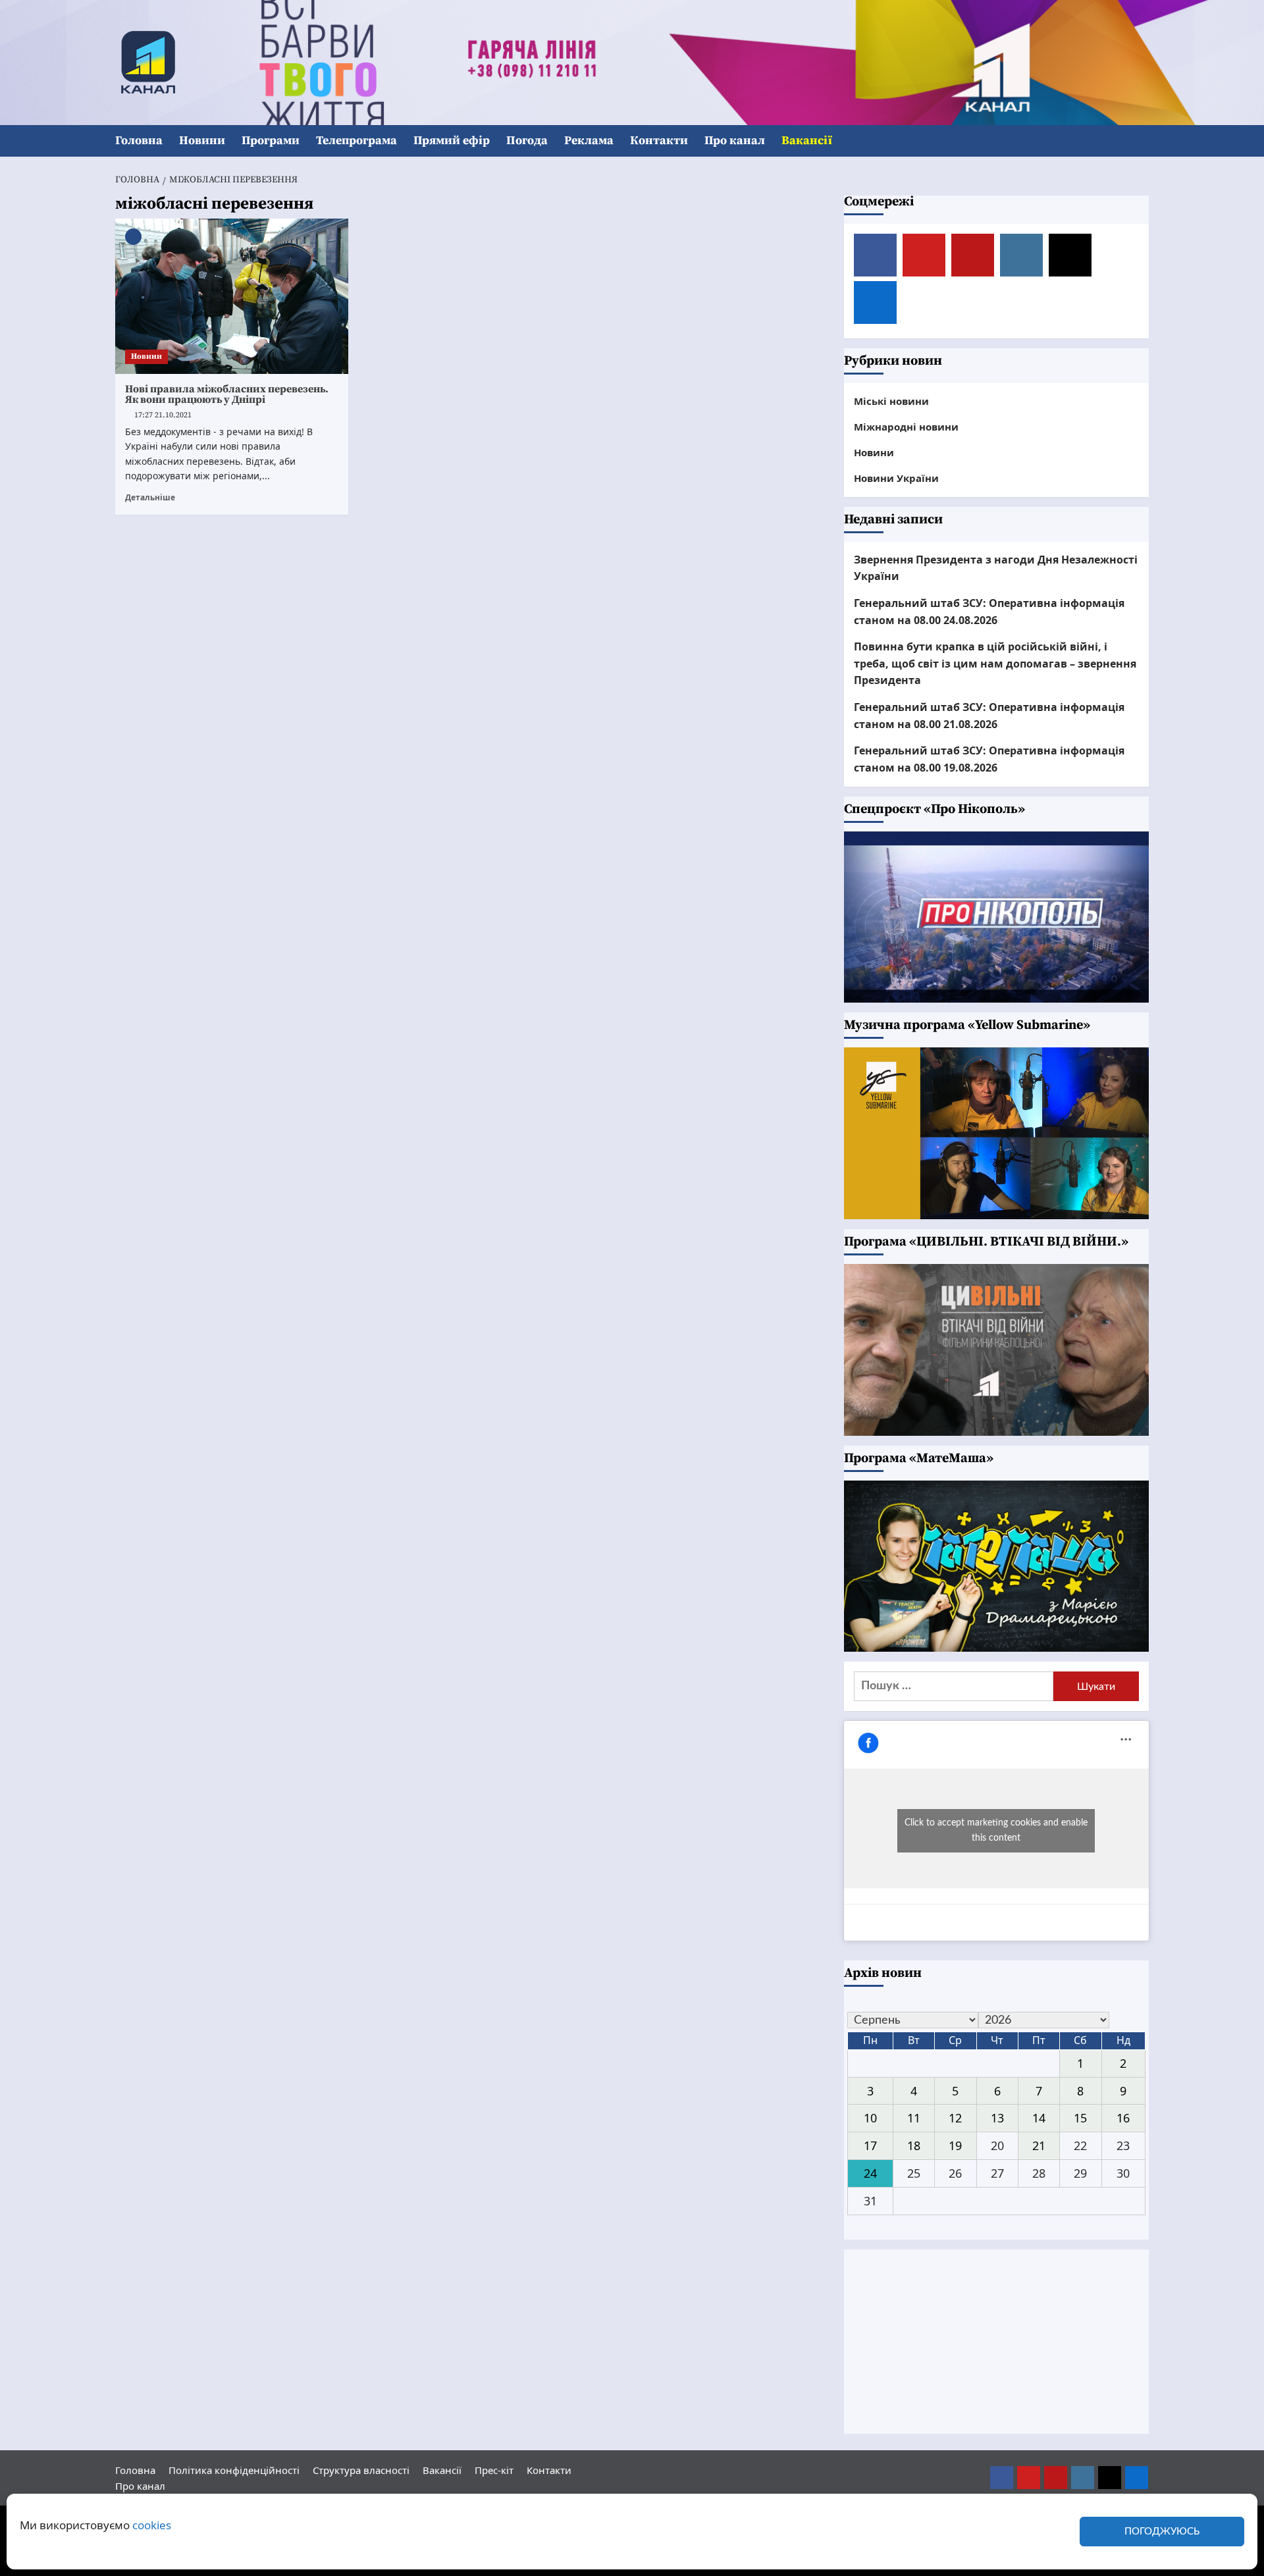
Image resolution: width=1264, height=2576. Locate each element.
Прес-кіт (494, 2470)
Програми (271, 141)
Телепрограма (356, 141)
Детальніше (150, 497)
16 (1123, 2118)
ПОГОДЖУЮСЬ (1162, 2532)
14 (1039, 2118)
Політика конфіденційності (234, 2470)
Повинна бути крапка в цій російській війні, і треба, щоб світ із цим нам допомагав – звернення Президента (995, 663)
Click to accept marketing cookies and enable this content (996, 1830)
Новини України (896, 478)
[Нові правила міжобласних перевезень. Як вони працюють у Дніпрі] (232, 296)
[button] (1141, 141)
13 (997, 2118)
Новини (202, 141)
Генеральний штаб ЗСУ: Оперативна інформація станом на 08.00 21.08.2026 (989, 716)
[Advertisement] (997, 2342)
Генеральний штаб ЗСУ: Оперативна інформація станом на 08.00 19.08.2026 (989, 759)
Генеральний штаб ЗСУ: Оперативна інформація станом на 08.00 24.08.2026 (989, 612)
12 (955, 2118)
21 (1039, 2145)
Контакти (659, 141)
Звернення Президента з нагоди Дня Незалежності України (996, 568)
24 (870, 2173)
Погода (527, 141)
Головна (139, 141)
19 (955, 2145)
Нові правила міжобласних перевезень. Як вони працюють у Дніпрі (227, 394)
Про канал (735, 141)
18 (914, 2145)
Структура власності (361, 2470)
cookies (152, 2525)
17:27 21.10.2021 (163, 415)
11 (914, 2118)
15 (1080, 2118)
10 (870, 2118)
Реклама (589, 141)
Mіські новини (891, 401)
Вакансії (807, 141)
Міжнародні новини (906, 427)
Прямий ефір (452, 141)
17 (870, 2145)
